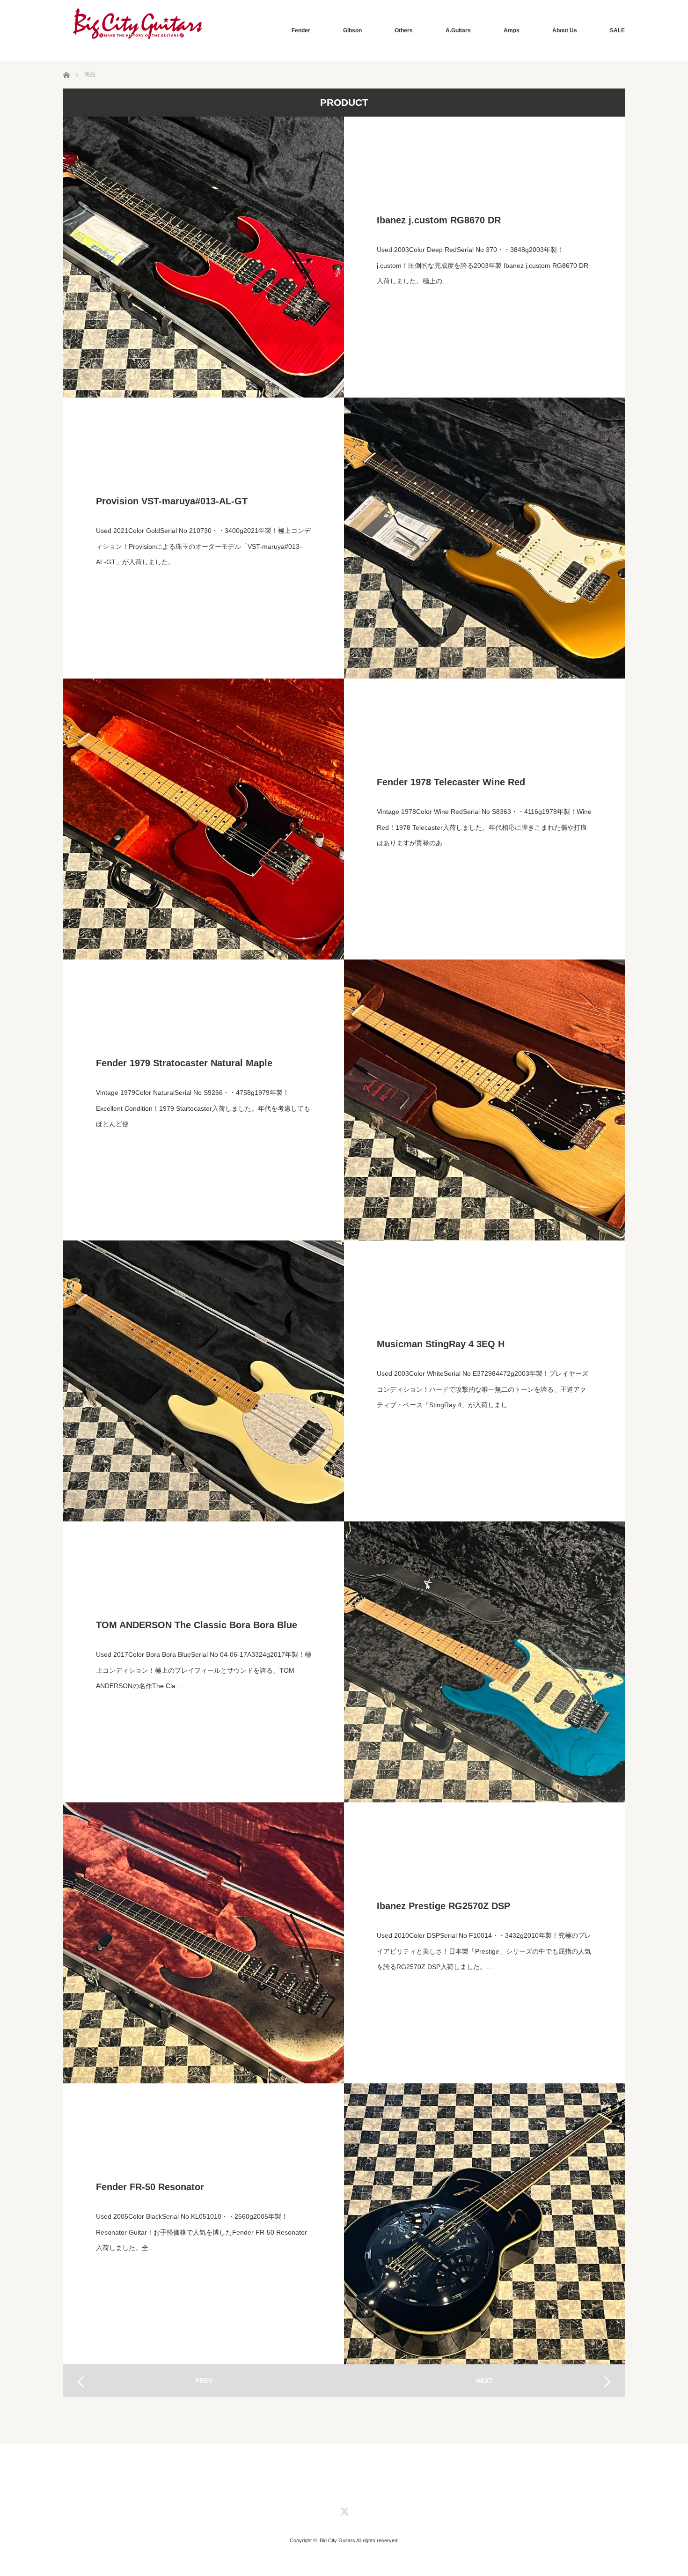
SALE (617, 30)
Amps (512, 30)
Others (404, 30)
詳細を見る (484, 257)
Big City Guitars (337, 2540)
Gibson (352, 30)
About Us (565, 30)
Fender (301, 30)
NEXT (485, 2381)
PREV (204, 2381)
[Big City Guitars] (138, 24)
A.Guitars (458, 30)
